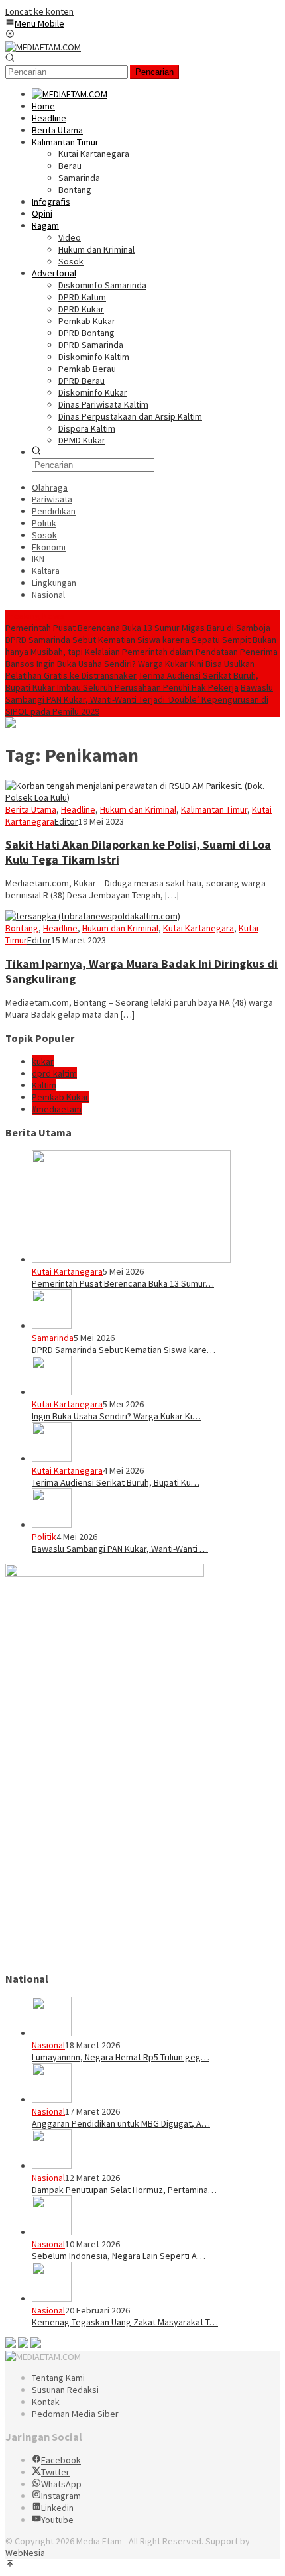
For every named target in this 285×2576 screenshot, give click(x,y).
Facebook (61, 2460)
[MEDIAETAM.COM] (43, 47)
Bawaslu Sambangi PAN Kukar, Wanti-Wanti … (120, 1549)
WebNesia (25, 2553)
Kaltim (44, 1085)
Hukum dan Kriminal (138, 809)
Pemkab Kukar (60, 1097)
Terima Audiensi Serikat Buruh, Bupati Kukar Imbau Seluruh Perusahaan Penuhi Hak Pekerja (132, 681)
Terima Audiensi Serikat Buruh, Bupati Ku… (116, 1482)
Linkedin (57, 2508)
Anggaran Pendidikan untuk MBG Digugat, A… (121, 2123)
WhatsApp (61, 2484)
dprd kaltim (54, 1073)
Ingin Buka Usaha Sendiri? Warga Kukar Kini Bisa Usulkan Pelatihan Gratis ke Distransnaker (130, 670)
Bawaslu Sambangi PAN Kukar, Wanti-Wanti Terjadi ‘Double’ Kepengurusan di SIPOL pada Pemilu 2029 (139, 699)
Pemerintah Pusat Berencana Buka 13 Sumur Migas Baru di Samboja (138, 628)
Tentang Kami (58, 2378)
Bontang (22, 928)
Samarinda (53, 1338)
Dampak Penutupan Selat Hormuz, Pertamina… (124, 2190)
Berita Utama (31, 809)
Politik (44, 1537)
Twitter (55, 2472)
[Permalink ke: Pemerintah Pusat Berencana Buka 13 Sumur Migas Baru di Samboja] (131, 1259)
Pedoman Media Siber (75, 2414)
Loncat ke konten (39, 11)
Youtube (57, 2520)
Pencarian (154, 72)
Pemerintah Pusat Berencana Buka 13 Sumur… (123, 1283)
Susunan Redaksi (65, 2390)
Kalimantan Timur (214, 809)
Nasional (48, 2045)
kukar (43, 1061)
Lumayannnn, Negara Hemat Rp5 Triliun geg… (121, 2057)
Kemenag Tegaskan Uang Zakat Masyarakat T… (125, 2322)
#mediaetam (57, 1109)
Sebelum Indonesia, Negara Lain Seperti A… (119, 2256)
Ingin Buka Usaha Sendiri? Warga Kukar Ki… (116, 1416)
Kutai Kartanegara (199, 928)
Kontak (46, 2402)
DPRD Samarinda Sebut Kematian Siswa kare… (124, 1350)
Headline (78, 809)
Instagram (61, 2496)
